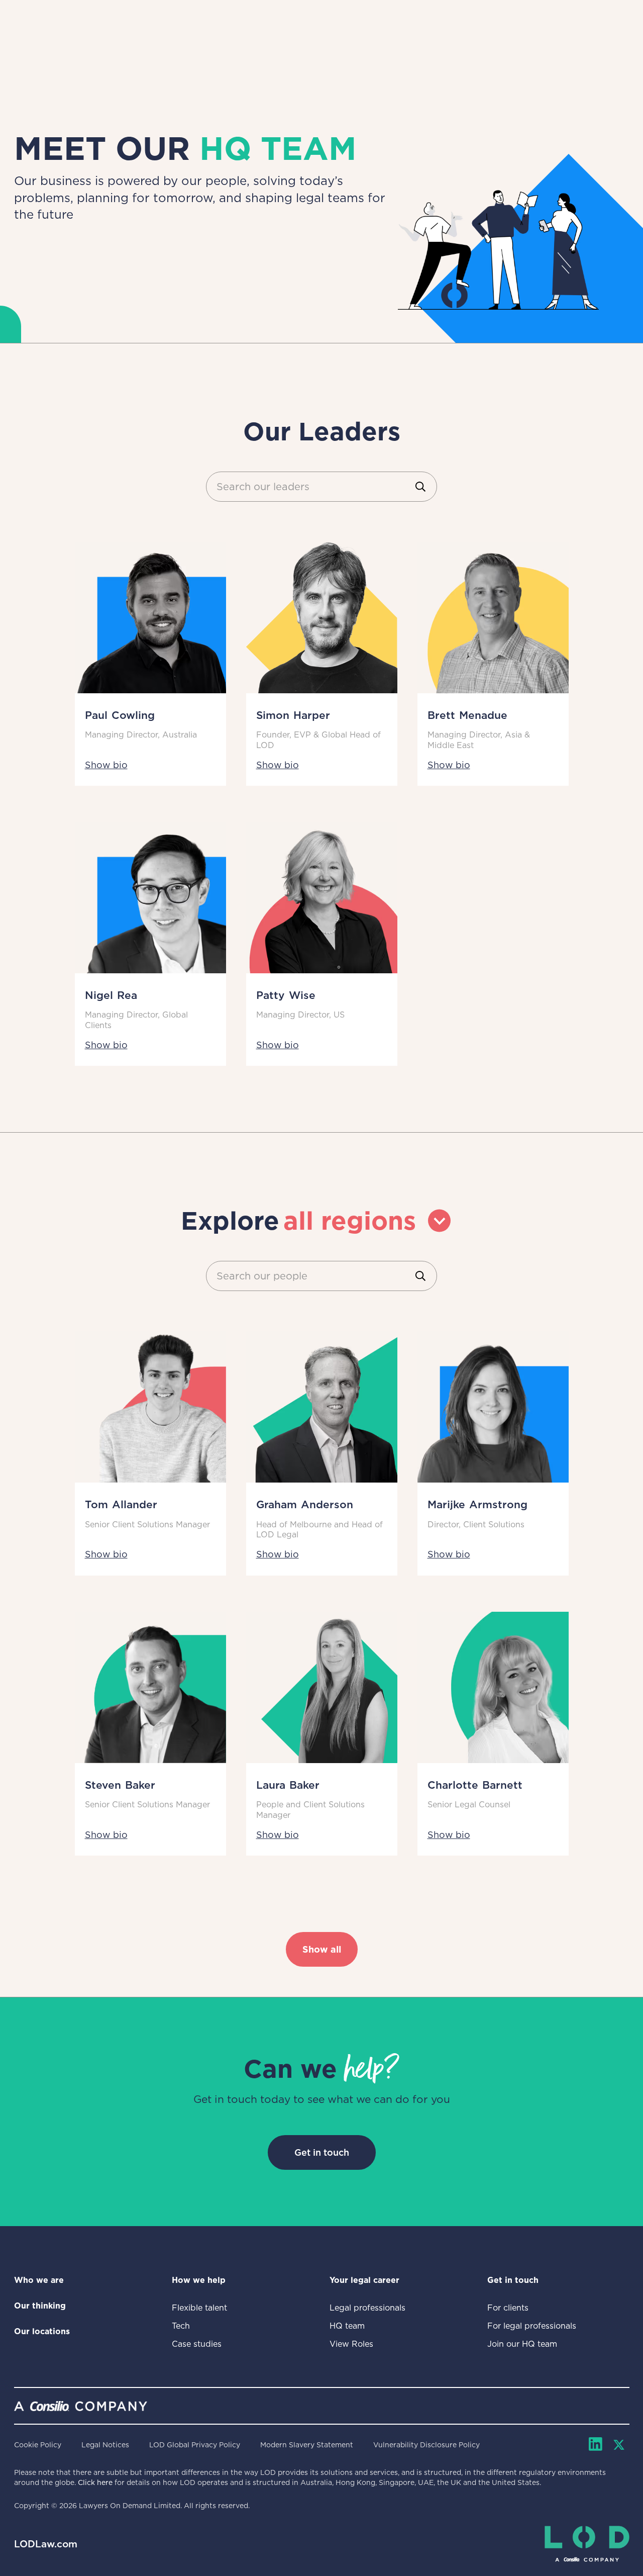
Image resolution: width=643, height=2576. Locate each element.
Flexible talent (199, 2308)
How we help (199, 2280)
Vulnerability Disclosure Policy (426, 2445)
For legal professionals (532, 2326)
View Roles (351, 2344)
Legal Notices (105, 2445)
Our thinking (40, 2306)
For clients (508, 2308)
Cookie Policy (38, 2445)
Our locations (42, 2331)
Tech (181, 2326)
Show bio (106, 765)
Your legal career (364, 2280)
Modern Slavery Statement (307, 2445)
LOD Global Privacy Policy (195, 2445)
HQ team (347, 2326)
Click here (95, 2482)
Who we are (39, 2280)
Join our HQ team (522, 2344)
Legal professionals (367, 2308)
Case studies (197, 2344)
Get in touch (322, 2152)
